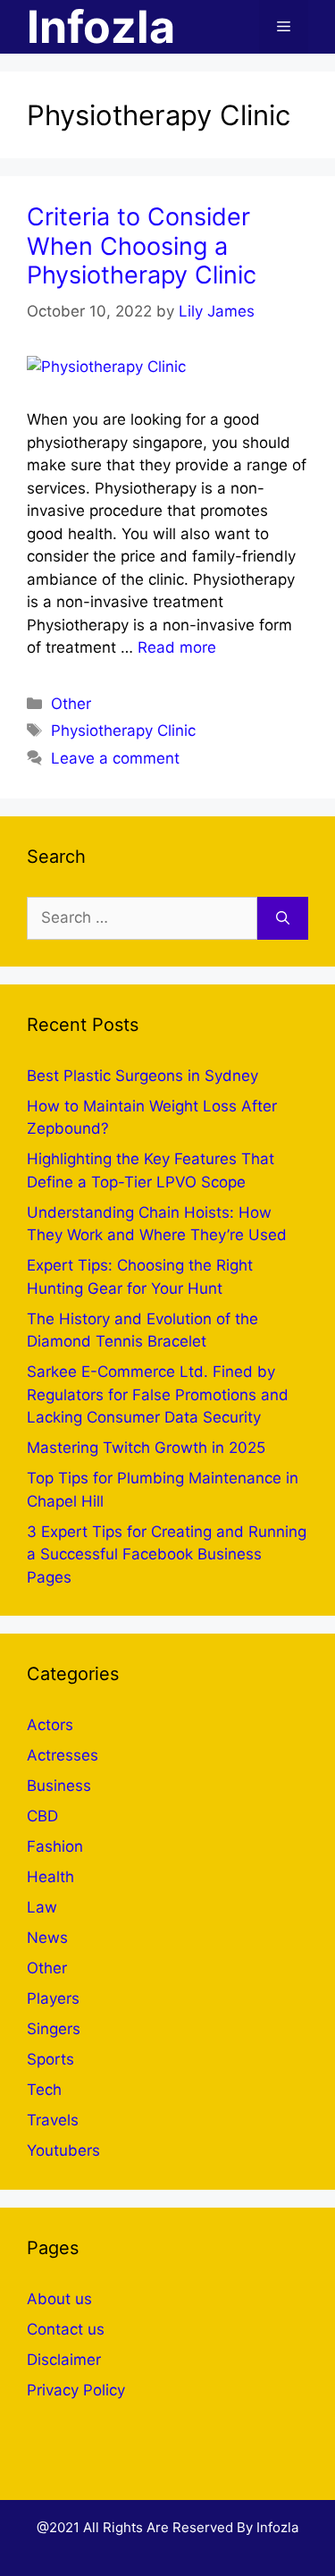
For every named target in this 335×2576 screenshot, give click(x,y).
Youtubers (63, 2150)
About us (59, 2299)
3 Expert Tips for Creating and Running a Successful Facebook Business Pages (167, 1554)
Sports (50, 2059)
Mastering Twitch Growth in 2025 (146, 1448)
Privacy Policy (76, 2390)
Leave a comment (115, 758)
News (47, 1938)
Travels (53, 2120)
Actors (50, 1725)
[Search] (283, 918)
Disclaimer (64, 2360)
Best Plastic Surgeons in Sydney (142, 1076)
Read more (177, 647)
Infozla (101, 27)
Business (59, 1786)
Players (53, 1998)
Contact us (66, 2329)
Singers (54, 2029)
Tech (44, 2090)
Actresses (63, 1755)
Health (50, 1877)
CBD (42, 1816)
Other (71, 704)
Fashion (55, 1846)
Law (42, 1907)
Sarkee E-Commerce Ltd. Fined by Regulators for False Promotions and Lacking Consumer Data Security (158, 1394)
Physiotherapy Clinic (123, 731)
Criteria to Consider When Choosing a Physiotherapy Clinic (142, 246)
